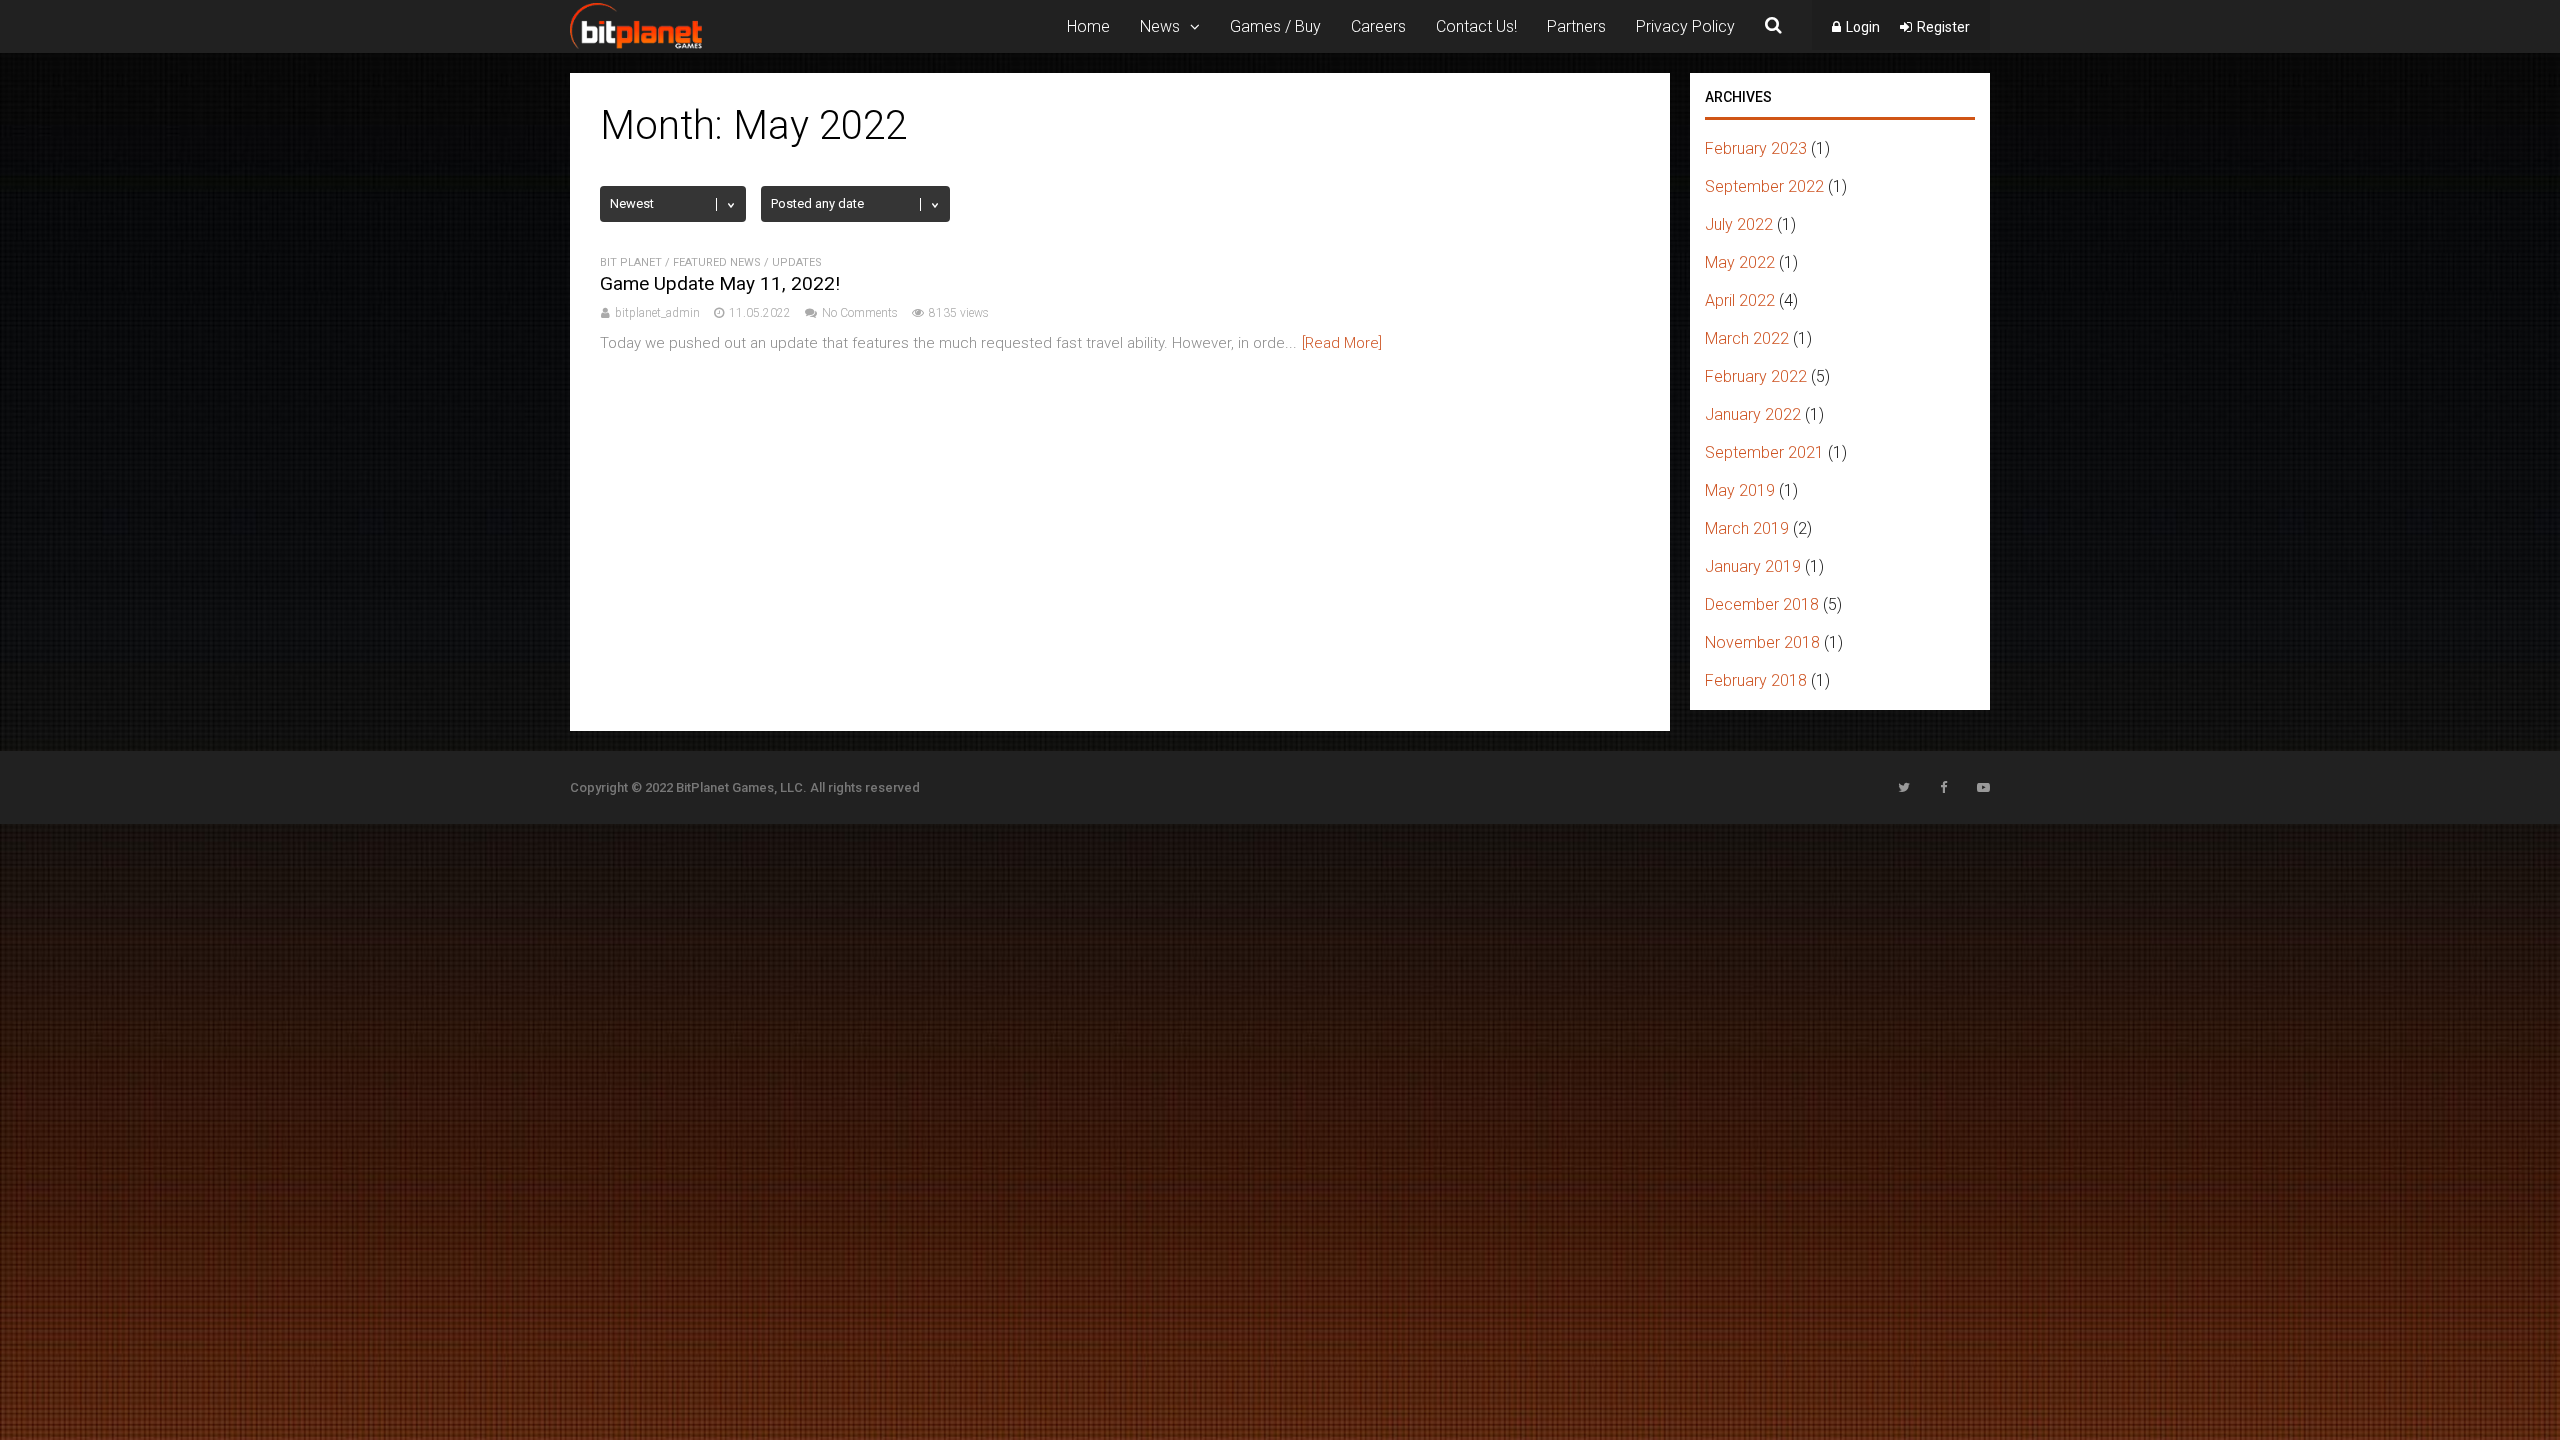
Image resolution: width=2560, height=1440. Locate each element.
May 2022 (1740, 262)
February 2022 (1756, 376)
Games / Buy (1275, 26)
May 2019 (1740, 490)
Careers (1378, 26)
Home (1088, 26)
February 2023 (1756, 148)
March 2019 (1747, 528)
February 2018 (1756, 680)
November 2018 (1762, 642)
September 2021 (1764, 452)
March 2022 (1747, 338)
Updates (797, 262)
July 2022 (1739, 224)
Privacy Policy (1685, 26)
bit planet (631, 262)
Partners (1576, 26)
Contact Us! (1476, 26)
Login (1863, 27)
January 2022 (1753, 414)
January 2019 (1753, 566)
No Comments (860, 313)
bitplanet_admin (657, 313)
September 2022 (1764, 186)
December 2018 (1762, 604)
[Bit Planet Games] (636, 46)
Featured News (717, 262)
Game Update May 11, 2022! (720, 283)
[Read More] (1342, 343)
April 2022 (1740, 300)
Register (1943, 27)
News (1160, 26)
